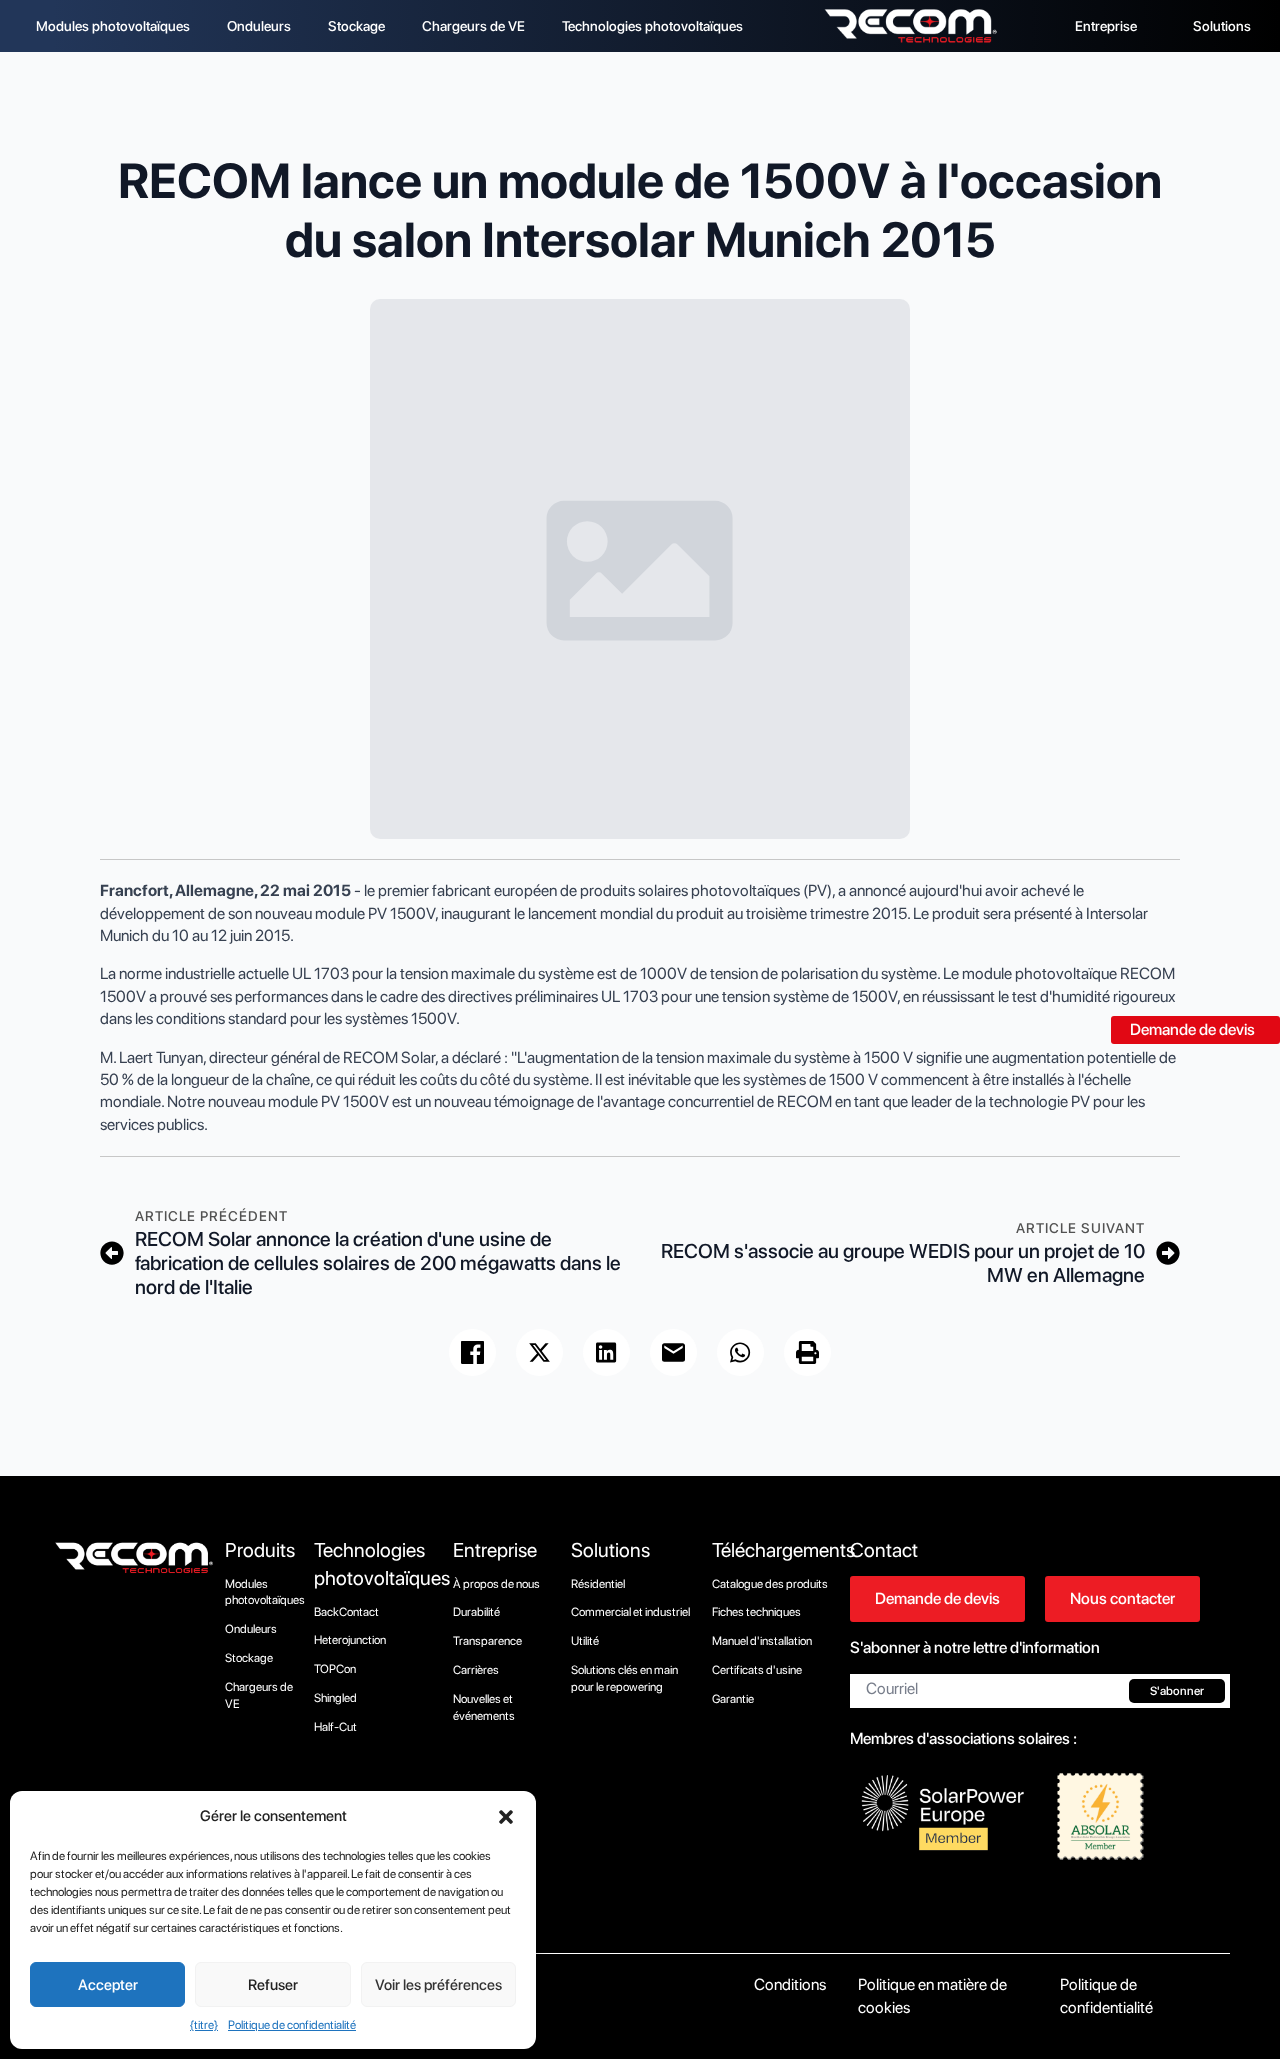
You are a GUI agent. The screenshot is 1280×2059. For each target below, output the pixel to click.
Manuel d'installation (762, 1641)
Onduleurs (259, 26)
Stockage (356, 26)
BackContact (346, 1612)
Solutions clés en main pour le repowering (624, 1678)
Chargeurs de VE (473, 26)
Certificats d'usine (757, 1670)
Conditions (790, 1984)
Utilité (585, 1641)
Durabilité (476, 1612)
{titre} (204, 2025)
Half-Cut (335, 1727)
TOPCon (335, 1669)
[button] (506, 1817)
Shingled (335, 1698)
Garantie (733, 1699)
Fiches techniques (756, 1612)
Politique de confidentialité (292, 2025)
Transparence (487, 1641)
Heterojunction (350, 1640)
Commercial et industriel (630, 1612)
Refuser (273, 1985)
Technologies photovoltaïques (652, 26)
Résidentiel (598, 1584)
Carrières (476, 1670)
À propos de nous (496, 1584)
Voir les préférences (438, 1985)
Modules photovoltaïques (113, 26)
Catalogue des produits (770, 1584)
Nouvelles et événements (484, 1707)
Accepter (108, 1985)
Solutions (1222, 26)
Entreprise (1106, 26)
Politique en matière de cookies (932, 1995)
